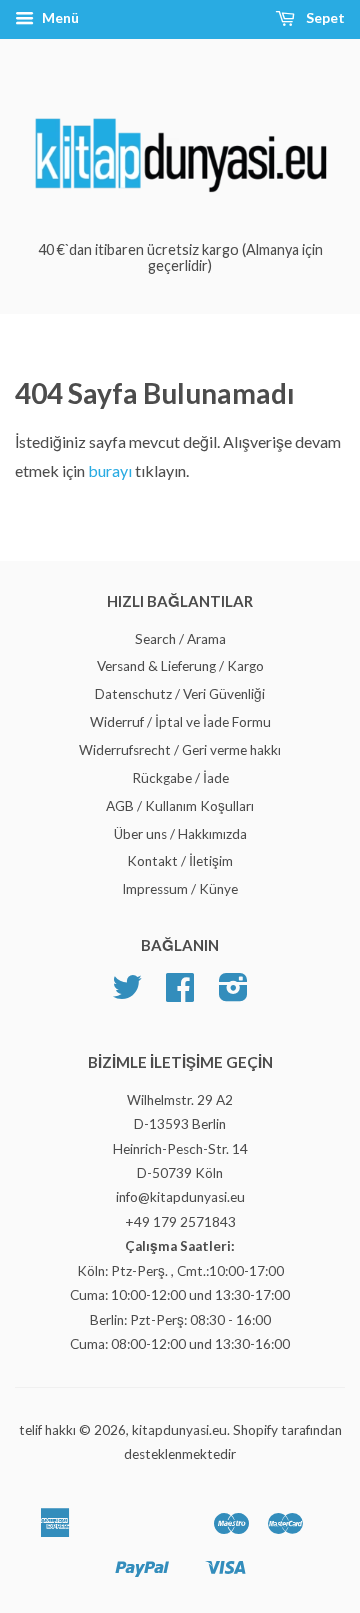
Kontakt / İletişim (180, 861)
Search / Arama (180, 639)
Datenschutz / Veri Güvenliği (180, 694)
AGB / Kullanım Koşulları (180, 806)
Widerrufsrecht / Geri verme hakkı (180, 750)
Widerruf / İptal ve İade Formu (180, 722)
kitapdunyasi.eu (179, 1430)
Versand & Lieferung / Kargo (180, 666)
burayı (111, 470)
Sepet (324, 17)
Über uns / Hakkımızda (180, 834)
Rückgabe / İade (180, 778)
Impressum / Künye (180, 889)
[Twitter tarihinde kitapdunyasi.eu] (127, 994)
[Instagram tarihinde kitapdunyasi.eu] (233, 994)
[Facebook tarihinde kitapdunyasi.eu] (180, 994)
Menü (59, 17)
